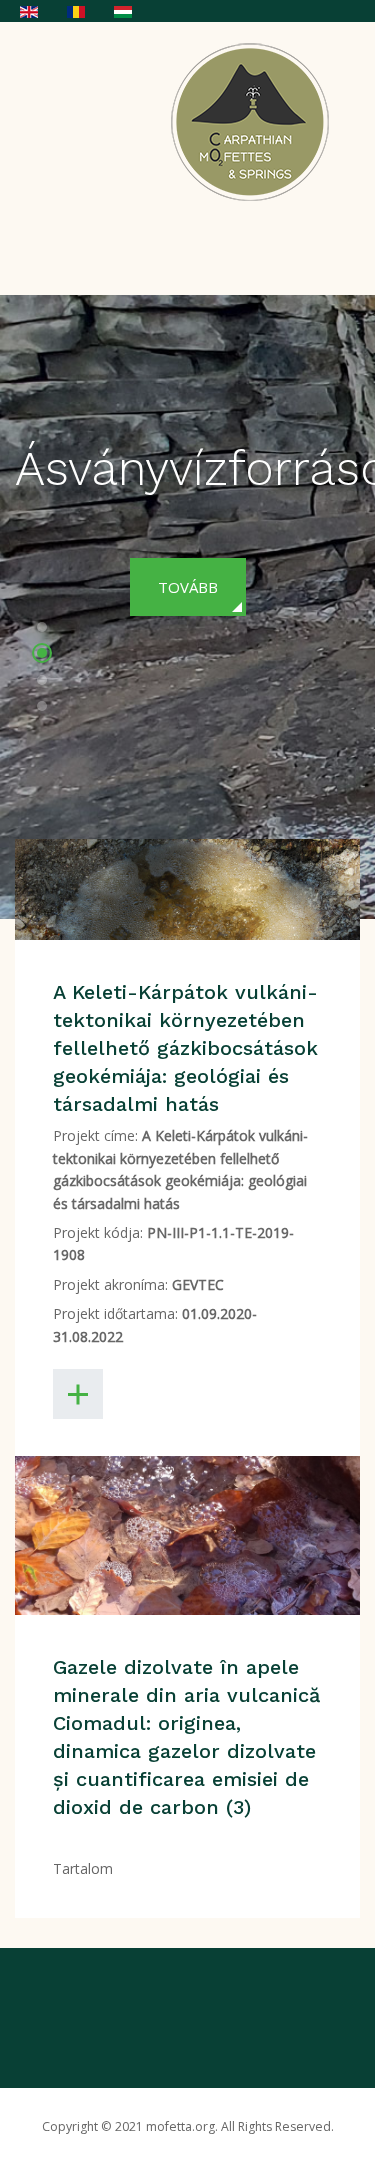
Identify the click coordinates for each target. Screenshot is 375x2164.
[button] (42, 630)
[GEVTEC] (256, 121)
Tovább (188, 587)
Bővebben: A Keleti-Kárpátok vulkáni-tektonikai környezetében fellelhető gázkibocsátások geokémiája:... (78, 1394)
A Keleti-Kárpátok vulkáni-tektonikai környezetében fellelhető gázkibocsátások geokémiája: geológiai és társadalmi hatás (185, 1048)
